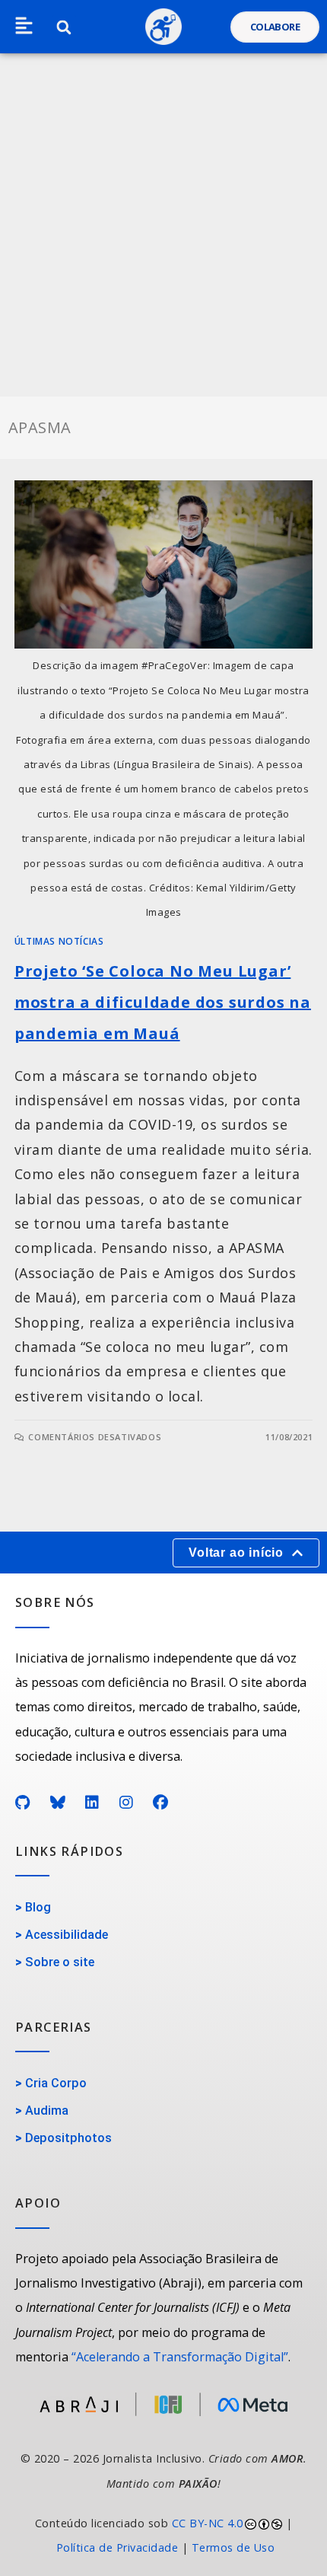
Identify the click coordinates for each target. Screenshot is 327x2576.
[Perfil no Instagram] (127, 1803)
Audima (47, 2111)
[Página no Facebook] (161, 1803)
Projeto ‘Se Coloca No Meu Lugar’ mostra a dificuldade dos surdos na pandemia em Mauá (163, 1002)
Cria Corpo (56, 2083)
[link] (163, 2536)
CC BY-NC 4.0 (208, 2523)
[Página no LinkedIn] (92, 1803)
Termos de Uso (233, 2547)
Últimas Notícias (59, 941)
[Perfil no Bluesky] (58, 1803)
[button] (24, 27)
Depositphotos (68, 2138)
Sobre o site (60, 1962)
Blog (38, 1907)
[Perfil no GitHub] (23, 1803)
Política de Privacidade (117, 2547)
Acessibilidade (67, 1935)
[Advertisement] (163, 225)
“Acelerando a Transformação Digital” (180, 2357)
